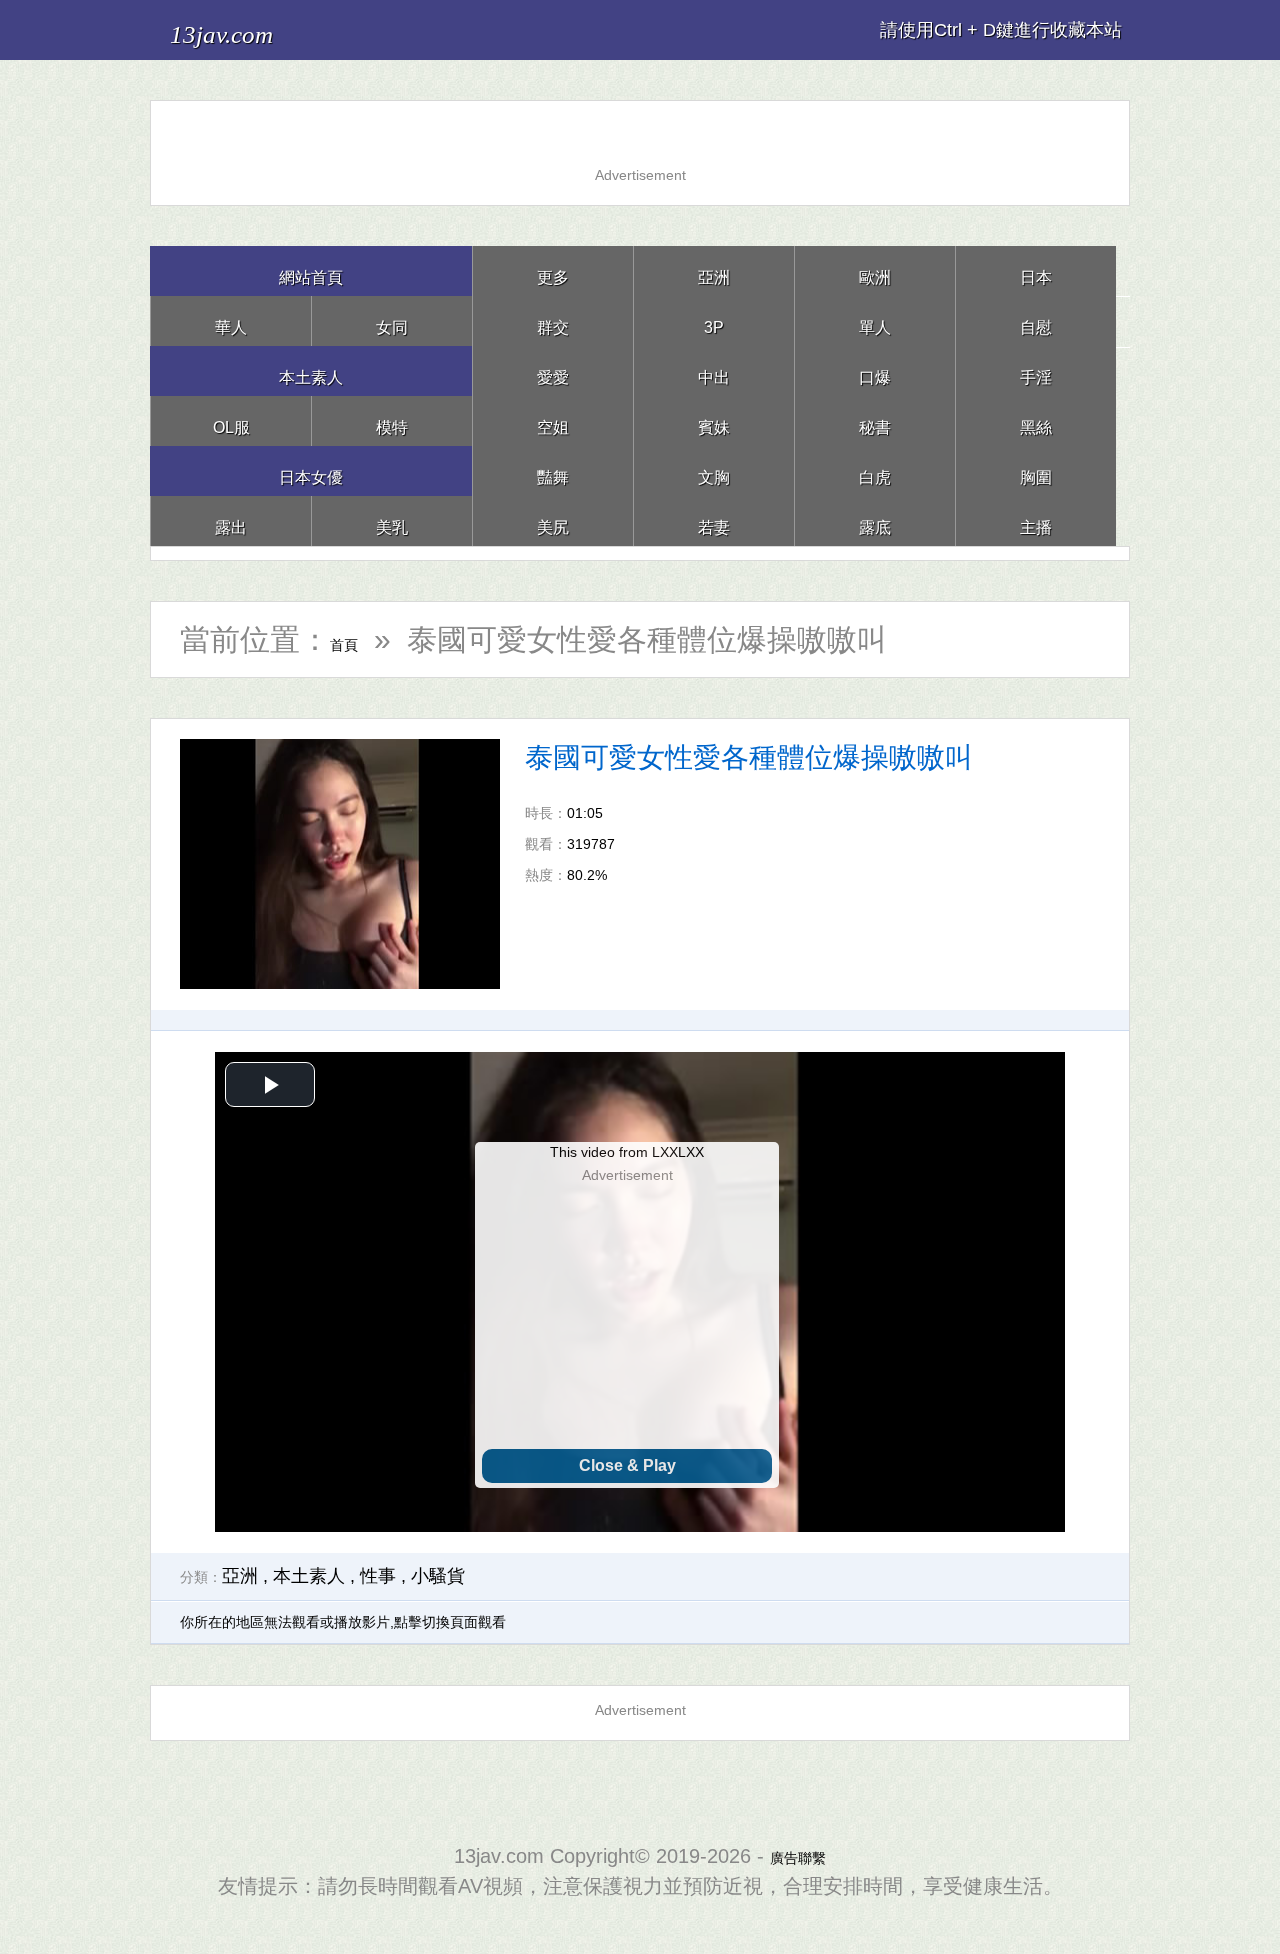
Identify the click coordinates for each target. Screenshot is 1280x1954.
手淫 (1036, 370)
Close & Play (627, 1465)
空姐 (553, 420)
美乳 (392, 520)
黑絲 (1036, 420)
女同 (392, 320)
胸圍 (1036, 470)
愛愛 (553, 370)
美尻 (553, 520)
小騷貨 (438, 1576)
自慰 (1036, 320)
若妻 (714, 520)
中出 (714, 370)
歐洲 (875, 270)
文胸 (714, 470)
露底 (875, 520)
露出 (231, 520)
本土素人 (311, 370)
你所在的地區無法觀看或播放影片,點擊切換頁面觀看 (343, 1622)
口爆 (875, 370)
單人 (875, 320)
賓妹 (714, 420)
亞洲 (714, 270)
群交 (553, 320)
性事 (378, 1576)
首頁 (360, 639)
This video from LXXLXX (627, 1152)
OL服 (231, 420)
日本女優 (311, 470)
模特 (392, 420)
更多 (553, 270)
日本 (1036, 270)
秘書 (875, 420)
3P (714, 320)
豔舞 (553, 470)
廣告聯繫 (798, 1856)
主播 (1036, 520)
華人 (231, 320)
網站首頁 (311, 270)
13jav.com (251, 29)
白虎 (875, 470)
